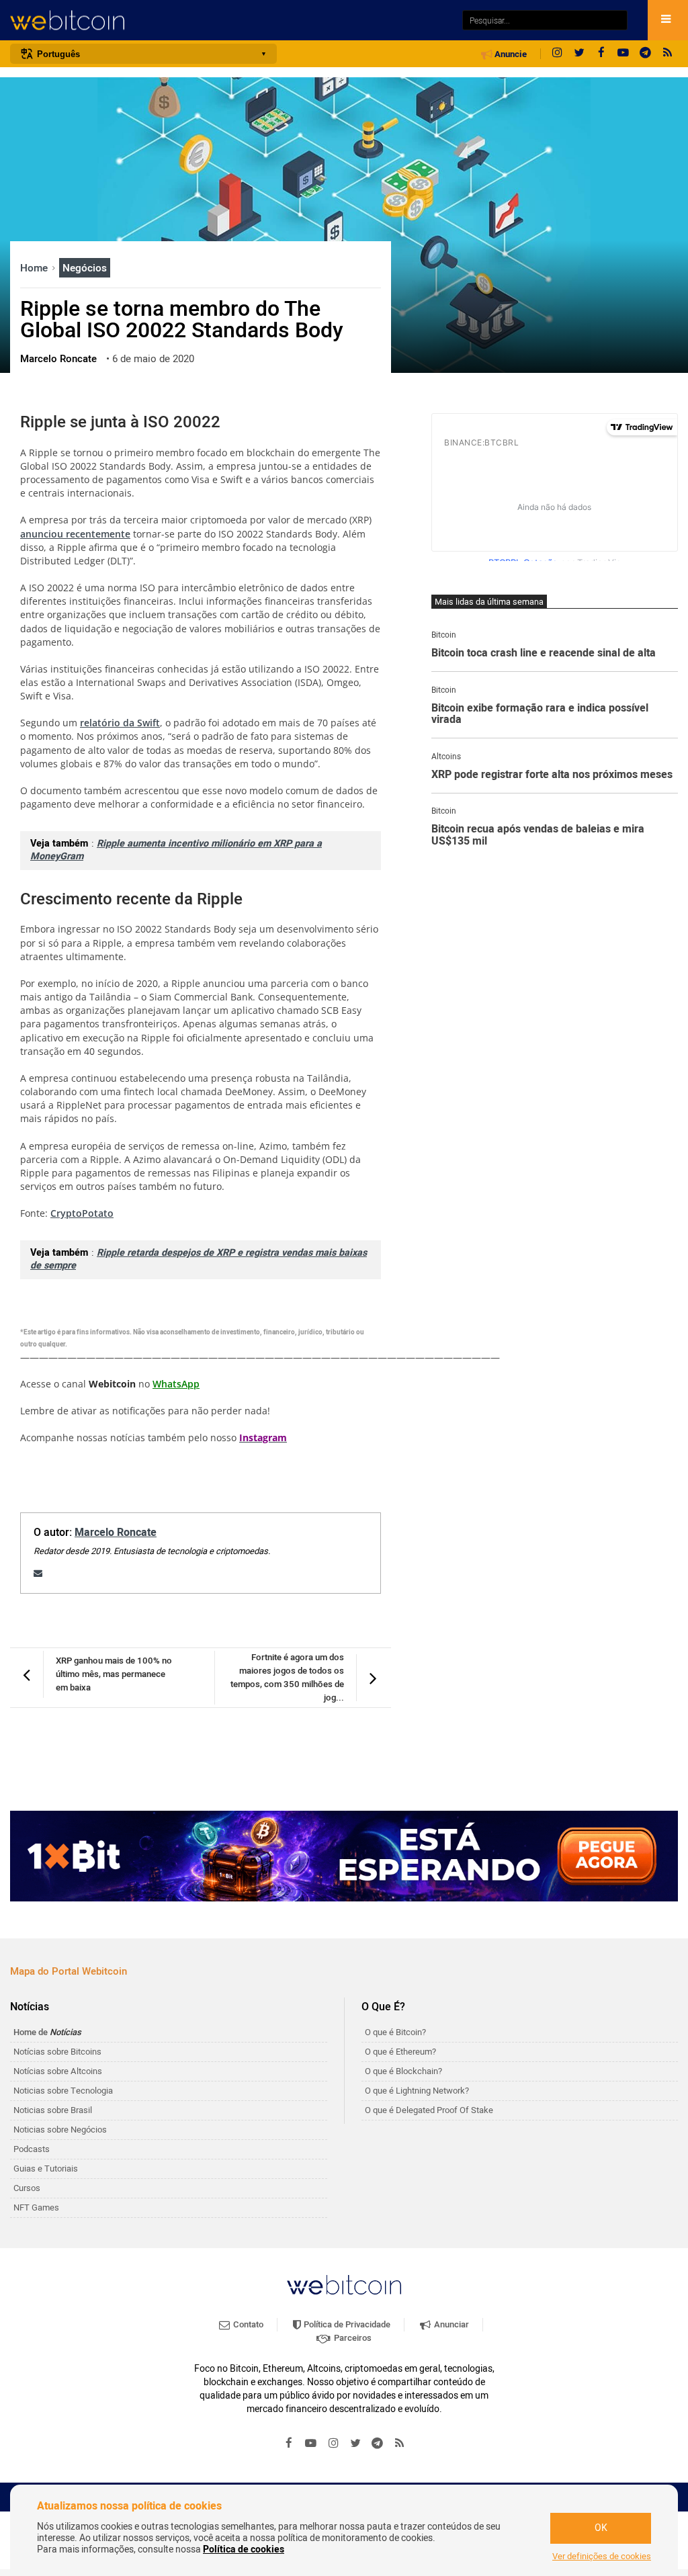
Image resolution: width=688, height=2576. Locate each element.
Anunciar (450, 2324)
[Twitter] (579, 54)
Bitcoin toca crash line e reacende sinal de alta (544, 654)
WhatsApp (176, 1384)
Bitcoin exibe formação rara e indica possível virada (540, 715)
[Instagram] (557, 54)
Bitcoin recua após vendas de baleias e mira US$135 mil (538, 835)
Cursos (27, 2188)
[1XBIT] (344, 1856)
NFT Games (36, 2207)
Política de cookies (244, 2549)
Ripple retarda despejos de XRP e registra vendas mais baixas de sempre (199, 1259)
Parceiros (352, 2338)
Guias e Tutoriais (46, 2169)
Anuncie (510, 54)
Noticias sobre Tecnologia (63, 2091)
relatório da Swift (120, 723)
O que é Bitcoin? (395, 2032)
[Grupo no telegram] (646, 54)
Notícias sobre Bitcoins (57, 2052)
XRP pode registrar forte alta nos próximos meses (552, 775)
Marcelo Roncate (116, 1533)
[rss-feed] (668, 54)
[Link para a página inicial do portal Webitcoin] (344, 2285)
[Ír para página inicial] (229, 20)
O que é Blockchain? (403, 2071)
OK (601, 2528)
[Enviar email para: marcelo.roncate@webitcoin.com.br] (38, 1573)
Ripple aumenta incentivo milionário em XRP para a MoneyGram (176, 850)
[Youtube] (623, 54)
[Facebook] (601, 54)
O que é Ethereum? (400, 2052)
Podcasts (32, 2149)
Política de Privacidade (346, 2324)
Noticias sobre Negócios (60, 2130)
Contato (247, 2324)
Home (35, 268)
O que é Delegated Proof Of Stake (429, 2110)
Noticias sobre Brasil (53, 2110)
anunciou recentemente (75, 534)
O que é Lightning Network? (417, 2091)
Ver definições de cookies (602, 2557)
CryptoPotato (82, 1213)
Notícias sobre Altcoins (58, 2071)
